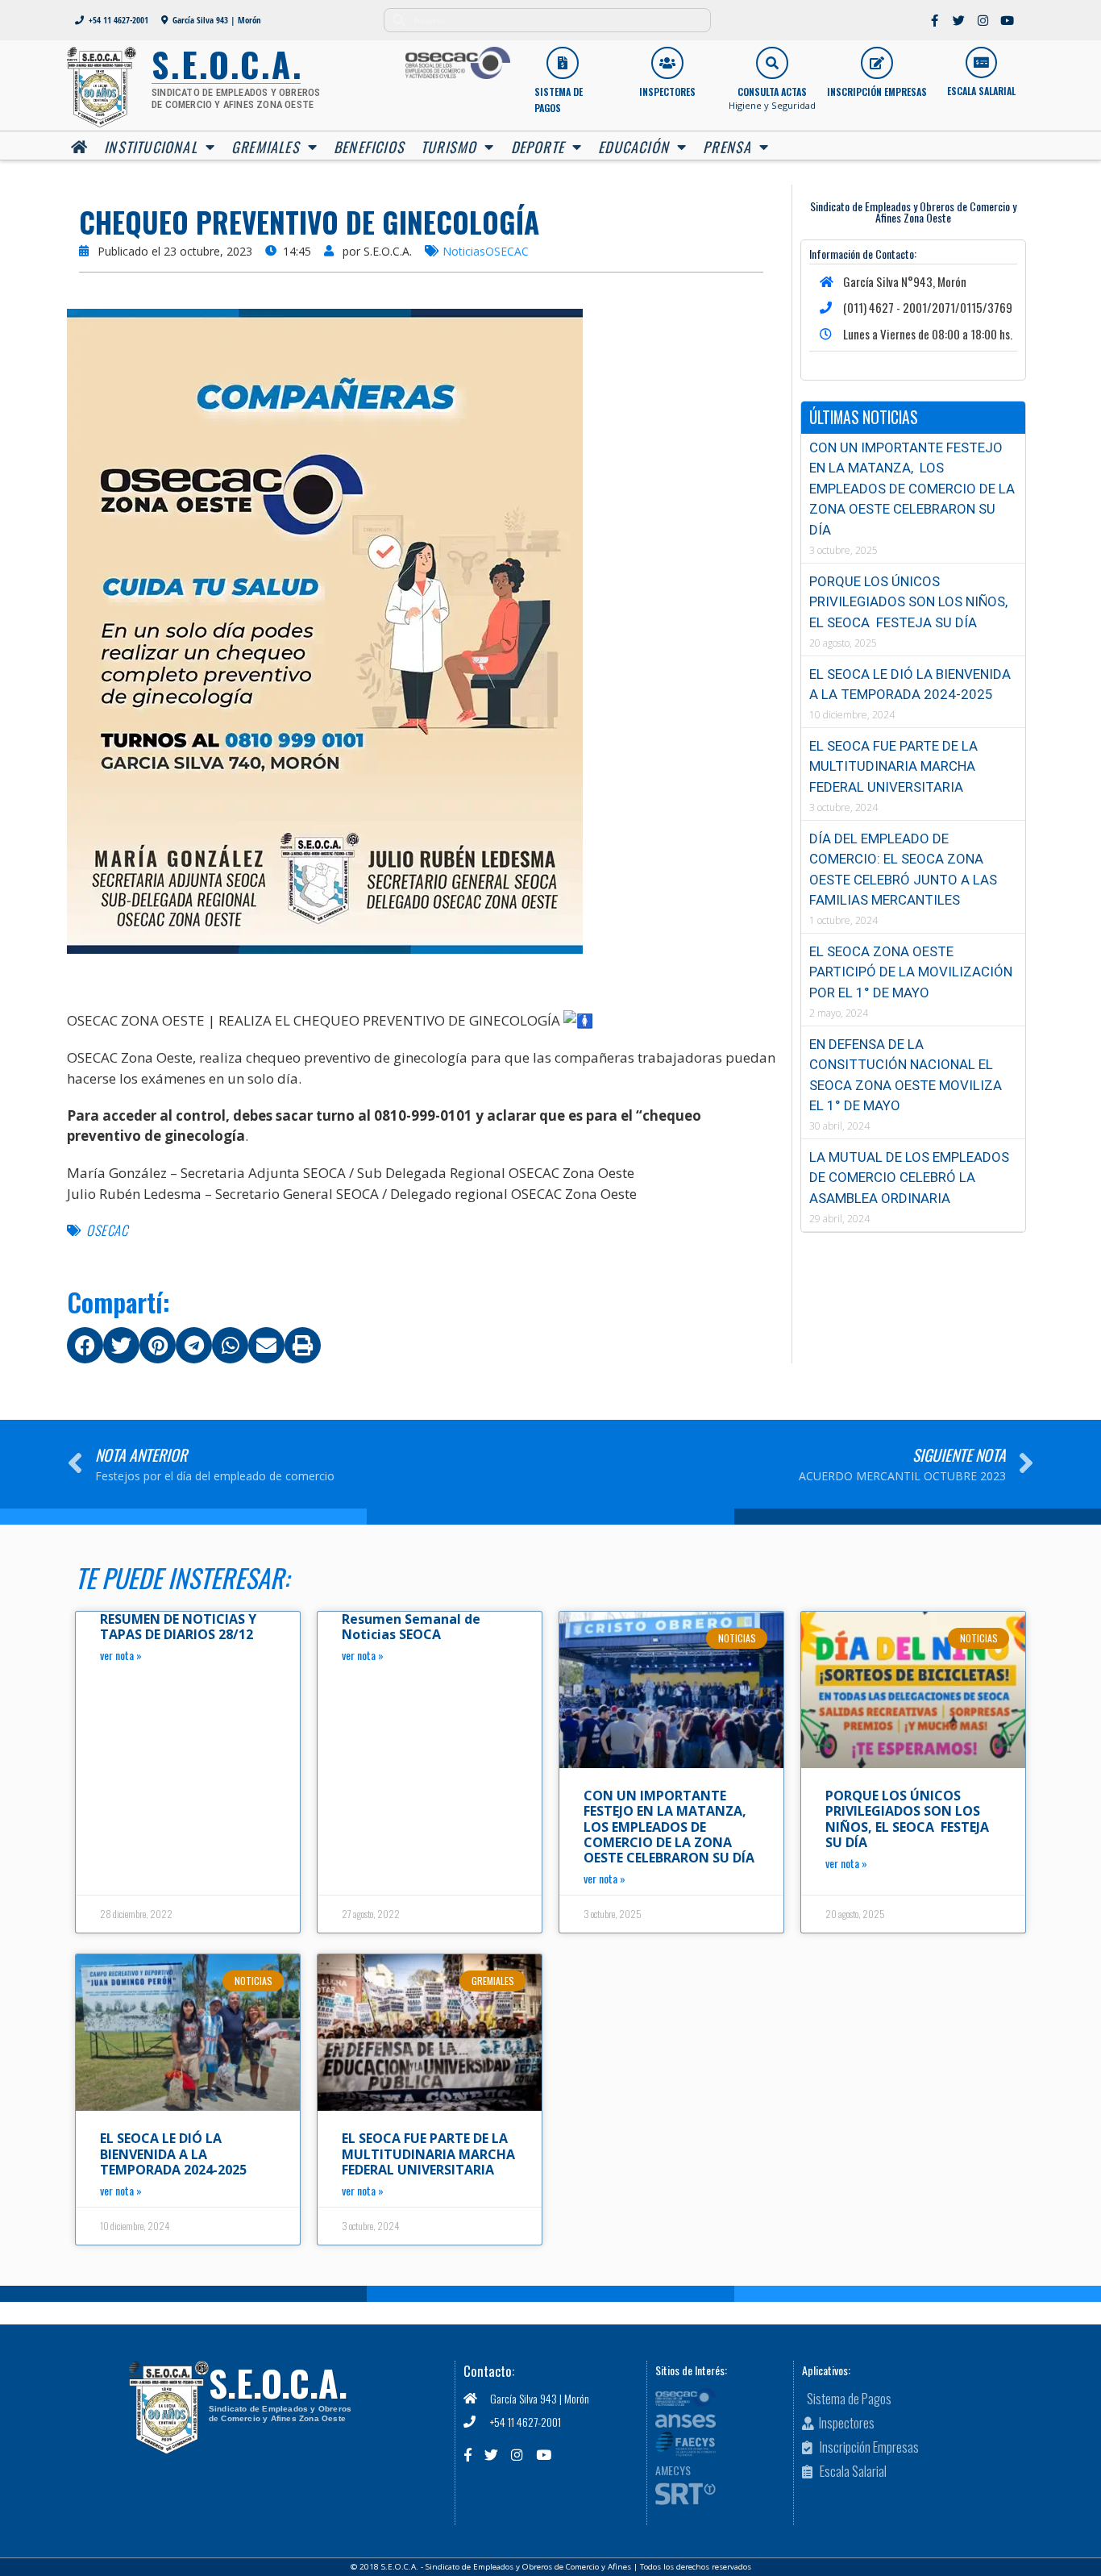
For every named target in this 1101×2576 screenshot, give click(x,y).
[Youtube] (1008, 20)
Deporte (538, 147)
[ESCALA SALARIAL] (981, 62)
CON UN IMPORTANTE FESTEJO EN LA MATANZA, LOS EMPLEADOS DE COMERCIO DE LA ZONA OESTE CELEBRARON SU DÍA (912, 489)
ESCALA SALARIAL (981, 91)
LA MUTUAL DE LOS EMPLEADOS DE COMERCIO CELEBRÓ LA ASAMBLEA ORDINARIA (909, 1178)
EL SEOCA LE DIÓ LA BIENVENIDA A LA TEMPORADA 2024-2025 (173, 2154)
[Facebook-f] (935, 20)
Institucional (151, 147)
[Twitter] (959, 20)
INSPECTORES (667, 92)
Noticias (464, 251)
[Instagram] (983, 20)
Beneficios (369, 147)
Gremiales (266, 147)
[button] (85, 1345)
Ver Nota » (121, 1655)
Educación (634, 147)
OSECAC (507, 251)
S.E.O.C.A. (278, 2382)
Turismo (449, 147)
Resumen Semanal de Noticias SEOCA (411, 1627)
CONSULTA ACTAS (772, 92)
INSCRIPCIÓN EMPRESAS (877, 92)
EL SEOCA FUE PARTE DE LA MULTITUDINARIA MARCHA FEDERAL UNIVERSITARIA (893, 766)
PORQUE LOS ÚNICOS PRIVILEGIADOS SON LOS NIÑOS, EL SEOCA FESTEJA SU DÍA (908, 602)
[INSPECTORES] (667, 63)
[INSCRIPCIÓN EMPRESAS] (877, 63)
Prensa (727, 147)
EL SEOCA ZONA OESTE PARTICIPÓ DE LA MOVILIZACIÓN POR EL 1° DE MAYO (911, 972)
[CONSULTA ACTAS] (772, 63)
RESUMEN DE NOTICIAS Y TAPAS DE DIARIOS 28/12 (178, 1627)
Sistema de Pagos (559, 100)
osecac (107, 1230)
